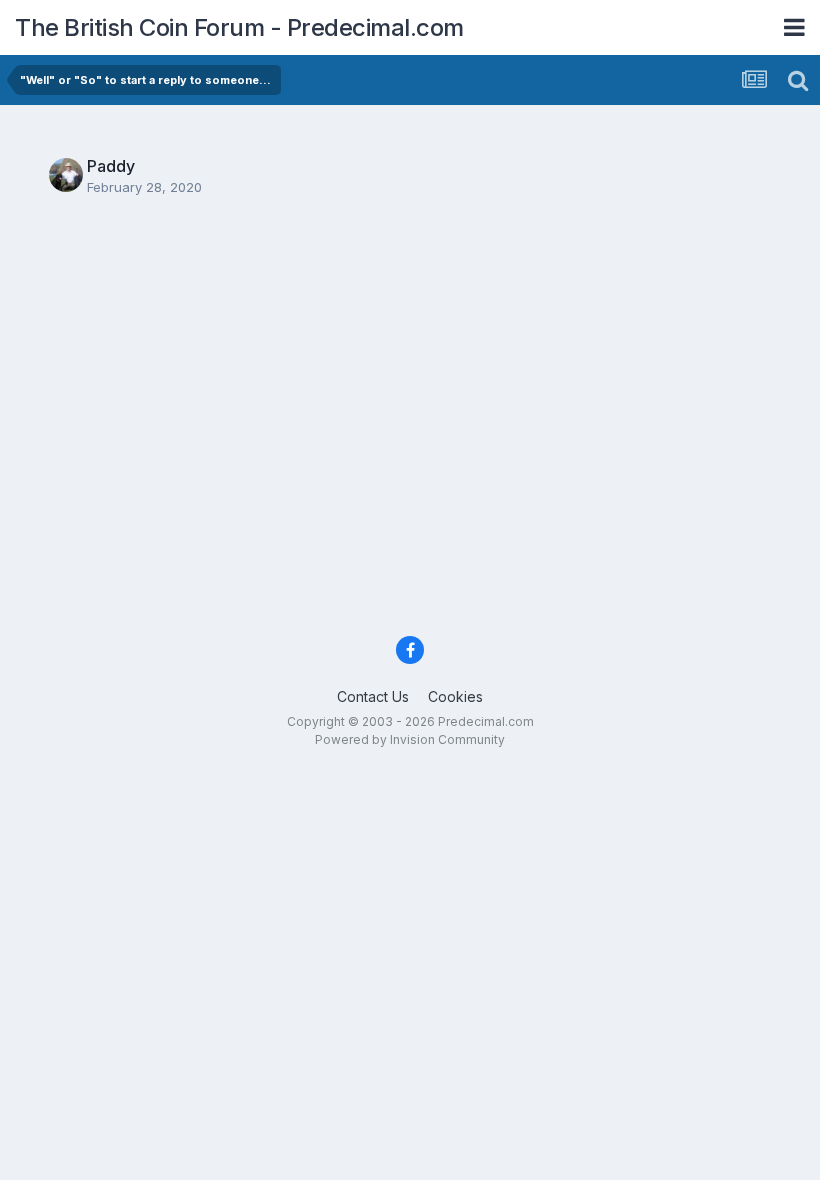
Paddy (111, 166)
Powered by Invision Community (410, 739)
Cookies (455, 696)
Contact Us (373, 696)
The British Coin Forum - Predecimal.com (239, 27)
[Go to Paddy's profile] (66, 175)
